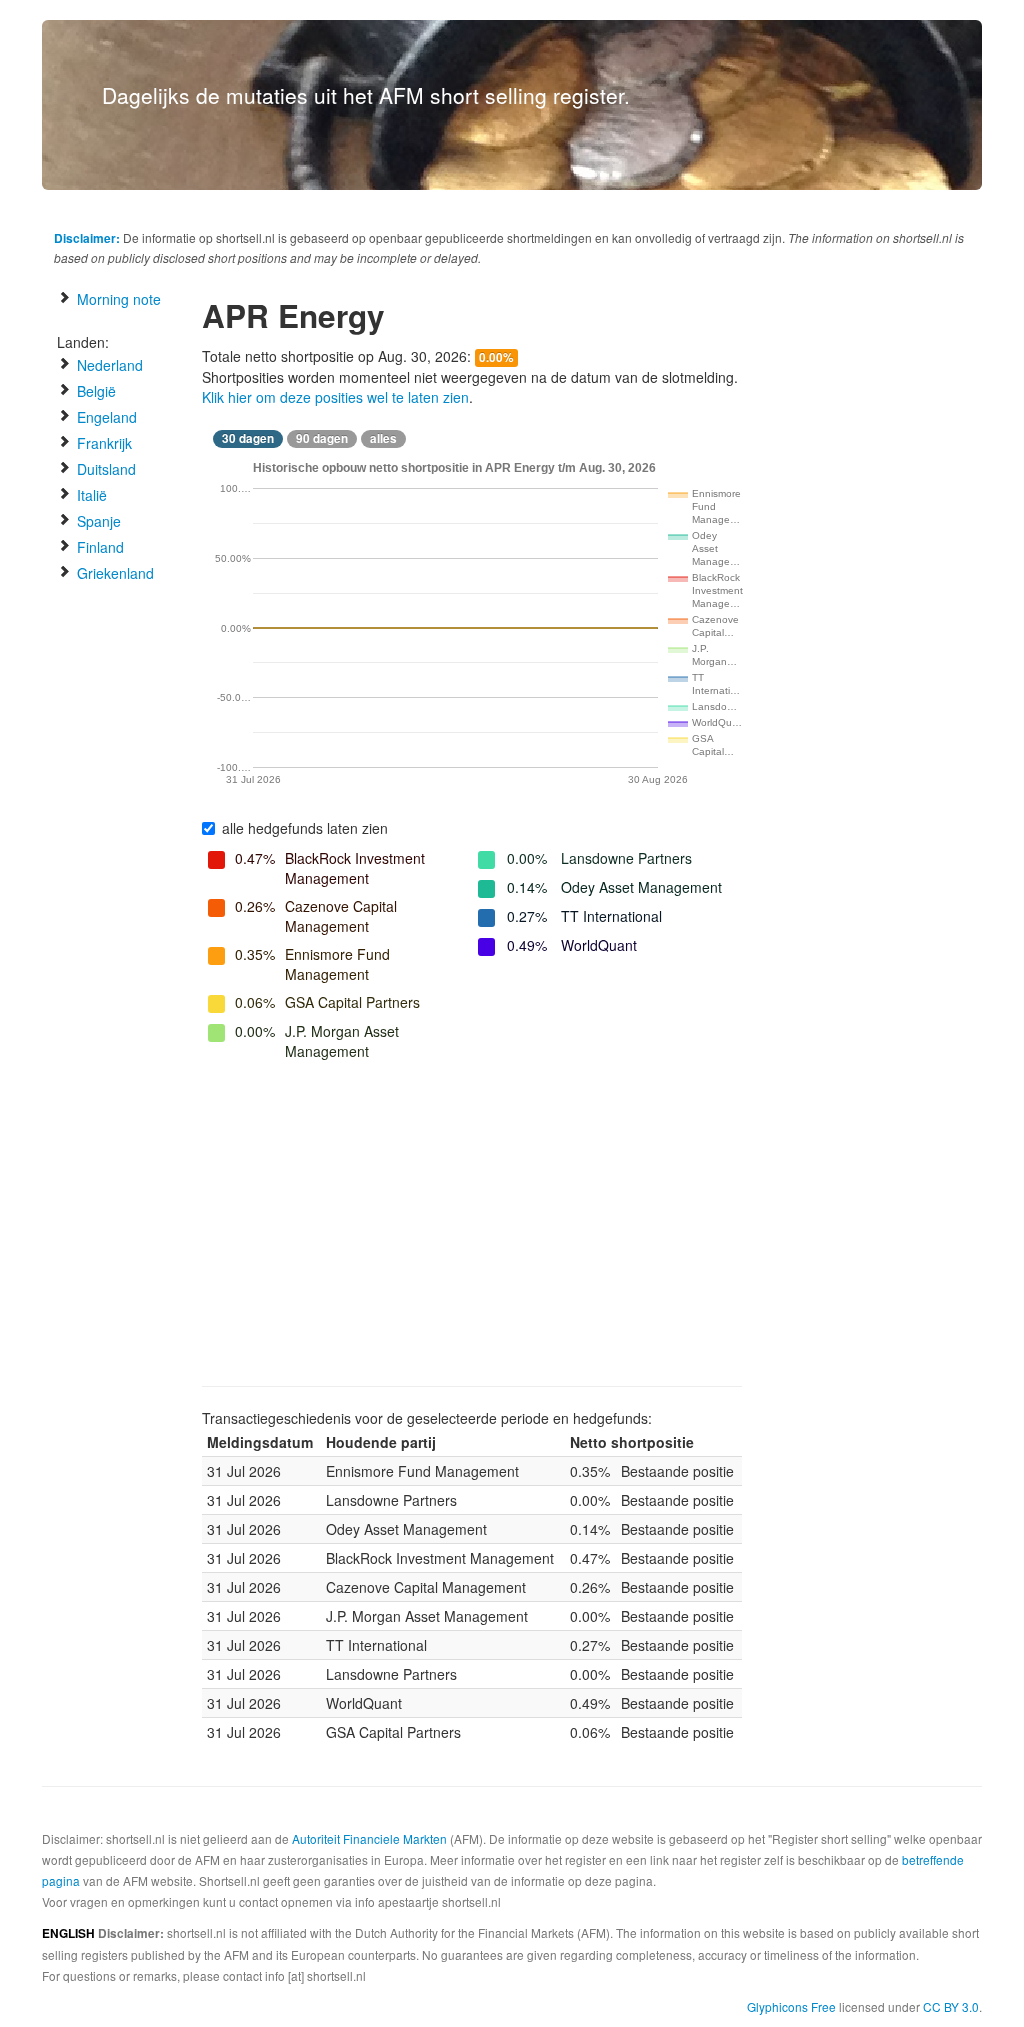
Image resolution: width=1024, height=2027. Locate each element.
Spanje (97, 521)
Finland (98, 547)
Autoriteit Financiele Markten (369, 1838)
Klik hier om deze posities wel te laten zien (335, 397)
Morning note (117, 299)
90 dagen (322, 438)
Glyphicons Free (791, 2006)
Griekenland (113, 573)
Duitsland (104, 469)
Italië (90, 495)
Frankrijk (102, 443)
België (94, 391)
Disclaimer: (87, 238)
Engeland (105, 417)
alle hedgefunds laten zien (305, 828)
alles (383, 438)
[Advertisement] (472, 1226)
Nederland (108, 365)
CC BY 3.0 (951, 2006)
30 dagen (248, 438)
